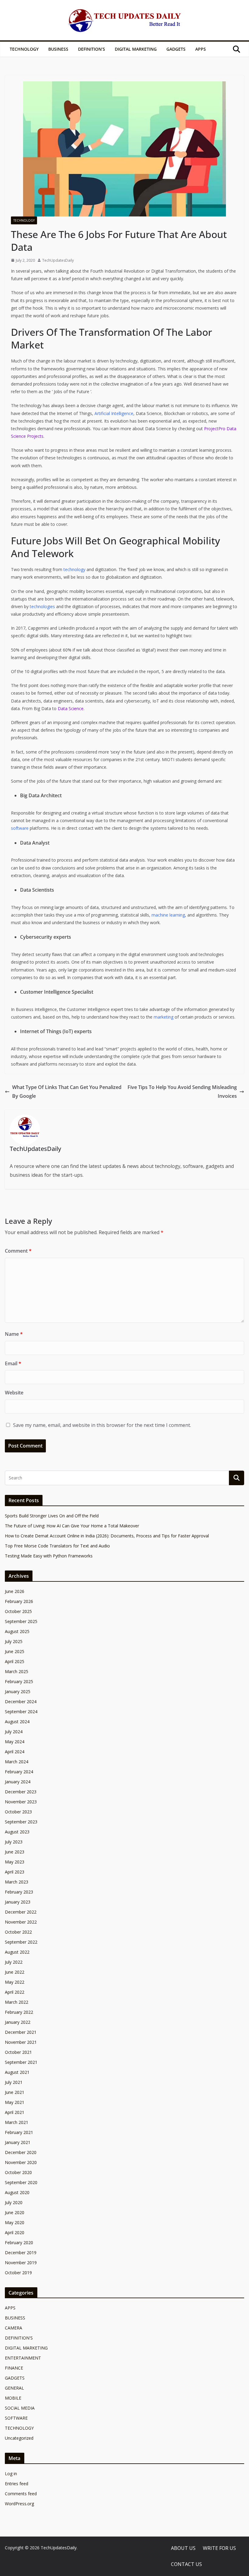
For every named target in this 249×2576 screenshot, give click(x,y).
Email (13, 1363)
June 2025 (15, 1651)
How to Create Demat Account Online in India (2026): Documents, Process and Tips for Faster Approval (107, 1536)
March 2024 (17, 1762)
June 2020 (15, 2212)
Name (14, 1334)
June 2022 (15, 1972)
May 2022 (15, 1982)
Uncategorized (19, 2438)
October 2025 (18, 1611)
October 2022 (18, 1932)
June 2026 (15, 1591)
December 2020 (21, 2152)
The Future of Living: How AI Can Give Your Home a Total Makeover (72, 1526)
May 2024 (15, 1742)
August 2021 (17, 2072)
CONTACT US (186, 2564)
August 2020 (17, 2192)
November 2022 (21, 1922)
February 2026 (19, 1601)
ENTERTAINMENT (23, 2358)
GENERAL (14, 2388)
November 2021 (21, 2042)
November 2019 (21, 2263)
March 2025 (17, 1671)
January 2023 (18, 1902)
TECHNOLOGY (24, 49)
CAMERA (14, 2328)
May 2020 (15, 2222)
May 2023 (15, 1862)
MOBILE (13, 2398)
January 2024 (18, 1782)
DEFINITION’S (92, 49)
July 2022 (14, 1962)
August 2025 (17, 1631)
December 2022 (21, 1912)
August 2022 (17, 1952)
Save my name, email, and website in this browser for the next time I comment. (102, 1425)
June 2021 (15, 2092)
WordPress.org (19, 2504)
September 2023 (21, 1822)
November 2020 (21, 2162)
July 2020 (14, 2202)
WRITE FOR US (219, 2548)
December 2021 (21, 2032)
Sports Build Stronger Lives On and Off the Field (52, 1516)
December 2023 (21, 1792)
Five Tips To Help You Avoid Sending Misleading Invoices (182, 1092)
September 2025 (21, 1621)
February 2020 (19, 2243)
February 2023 (19, 1892)
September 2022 (21, 1942)
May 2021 (15, 2102)
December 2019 (21, 2253)
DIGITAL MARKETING (136, 49)
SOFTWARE (16, 2418)
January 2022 (18, 2022)
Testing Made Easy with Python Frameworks (49, 1556)
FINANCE (14, 2368)
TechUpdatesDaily (58, 260)
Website (14, 1393)
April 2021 (15, 2112)
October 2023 (18, 1812)
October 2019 (18, 2273)
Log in (11, 2474)
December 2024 (21, 1701)
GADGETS (176, 49)
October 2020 (18, 2172)
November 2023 (21, 1802)
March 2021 (17, 2122)
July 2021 (14, 2082)
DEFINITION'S (19, 2338)
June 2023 (15, 1852)
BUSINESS (58, 49)
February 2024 (19, 1772)
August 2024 (17, 1722)
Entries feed (17, 2484)
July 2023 (14, 1842)
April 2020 (15, 2232)
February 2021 (19, 2132)
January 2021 (18, 2142)
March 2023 (17, 1882)
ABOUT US (183, 2548)
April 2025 (15, 1661)
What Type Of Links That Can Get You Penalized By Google (67, 1092)
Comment (18, 1251)
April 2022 (15, 1992)
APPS (201, 49)
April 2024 (15, 1752)
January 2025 (18, 1691)
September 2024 (21, 1712)
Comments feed (21, 2494)
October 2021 (18, 2052)
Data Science (71, 708)
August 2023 (17, 1832)
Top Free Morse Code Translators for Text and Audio (57, 1546)
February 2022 (19, 2012)
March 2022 (17, 2002)
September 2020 (21, 2182)
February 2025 (19, 1681)
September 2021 (21, 2062)
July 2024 (14, 1732)
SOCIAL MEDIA (20, 2408)
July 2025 (14, 1641)
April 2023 (15, 1872)
